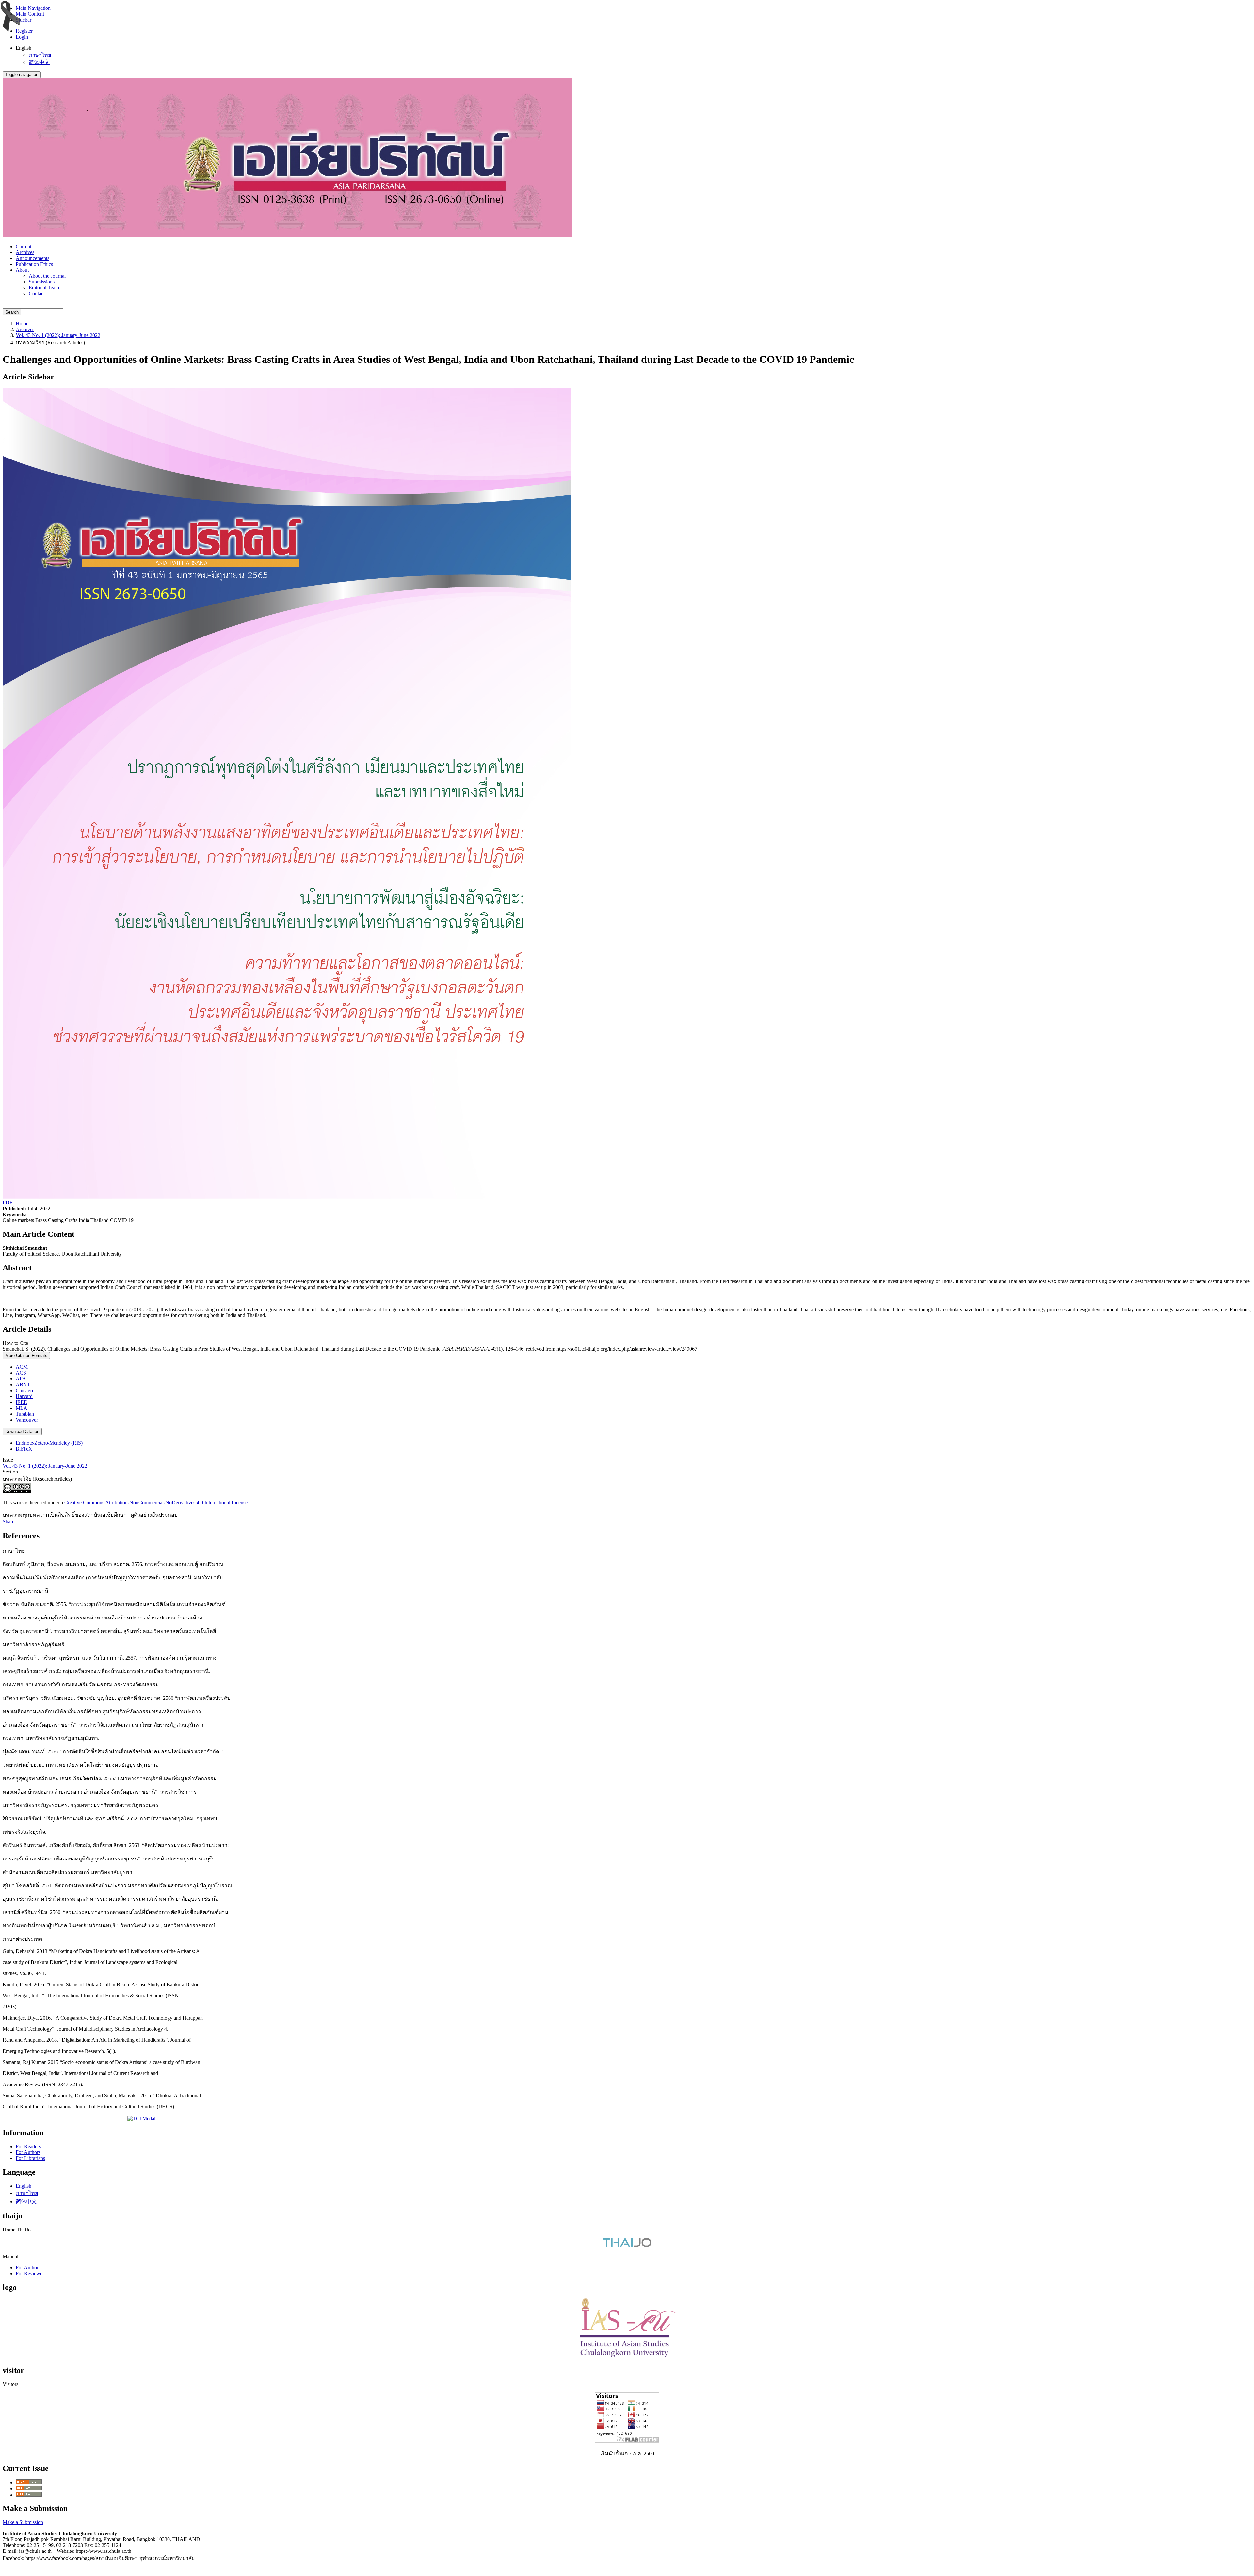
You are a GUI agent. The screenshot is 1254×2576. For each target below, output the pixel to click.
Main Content (30, 14)
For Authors (28, 2152)
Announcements (32, 258)
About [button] (22, 270)
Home (22, 323)
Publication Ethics (34, 264)
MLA (22, 1408)
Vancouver (27, 1420)
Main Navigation (33, 8)
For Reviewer (30, 2273)
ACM (22, 1367)
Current (24, 246)
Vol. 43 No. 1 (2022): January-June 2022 (58, 335)
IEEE (21, 1402)
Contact (37, 293)
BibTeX (24, 1449)
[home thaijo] (627, 2245)
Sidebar (24, 20)
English (24, 2186)
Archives (25, 252)
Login (22, 37)
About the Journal (47, 276)
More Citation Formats (26, 1355)
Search (12, 312)
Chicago (24, 1390)
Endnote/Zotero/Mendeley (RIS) (49, 1443)
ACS (21, 1373)
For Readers (28, 2146)
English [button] (24, 48)
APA (21, 1379)
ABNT (23, 1385)
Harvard (24, 1396)
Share (8, 1522)
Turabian (25, 1414)
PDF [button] (8, 1203)
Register (24, 31)
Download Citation (22, 1432)
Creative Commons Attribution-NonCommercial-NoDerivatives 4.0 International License (156, 1502)
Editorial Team (44, 288)
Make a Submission (23, 2522)
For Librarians (30, 2158)
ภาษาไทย (40, 55)
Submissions (42, 282)
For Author (27, 2268)
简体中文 (39, 62)
